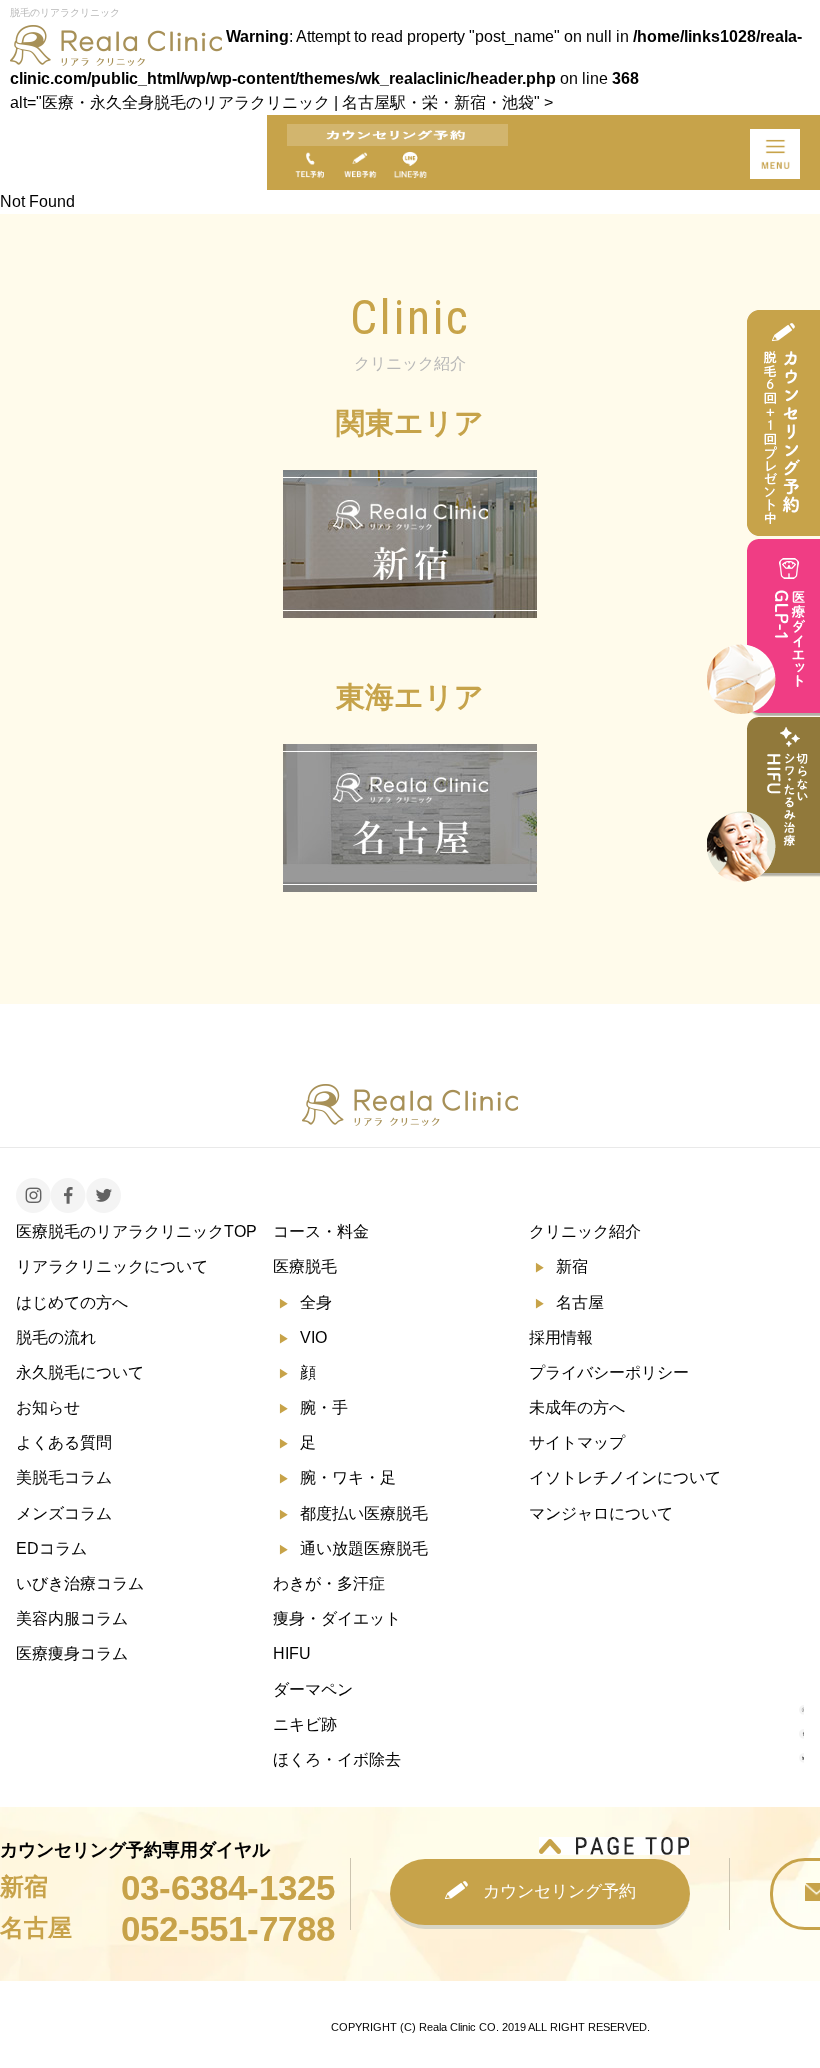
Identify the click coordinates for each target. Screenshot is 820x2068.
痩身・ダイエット (337, 1618)
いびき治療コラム (80, 1583)
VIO (313, 1337)
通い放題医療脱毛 (364, 1548)
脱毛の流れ (56, 1337)
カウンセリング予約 (559, 1891)
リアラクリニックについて (112, 1266)
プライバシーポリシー (609, 1372)
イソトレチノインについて (625, 1477)
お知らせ (48, 1407)
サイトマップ (577, 1442)
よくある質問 (64, 1442)
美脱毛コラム (64, 1477)
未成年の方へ (577, 1407)
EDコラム (51, 1548)
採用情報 (561, 1337)
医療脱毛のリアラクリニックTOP (136, 1231)
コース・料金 (321, 1231)
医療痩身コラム (72, 1653)
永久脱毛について (80, 1372)
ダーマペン (313, 1689)
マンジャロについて (601, 1513)
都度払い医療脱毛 (364, 1513)
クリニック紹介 (585, 1231)
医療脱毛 (305, 1266)
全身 (316, 1302)
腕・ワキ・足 (348, 1477)
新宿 (572, 1266)
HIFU (292, 1653)
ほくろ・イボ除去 (337, 1759)
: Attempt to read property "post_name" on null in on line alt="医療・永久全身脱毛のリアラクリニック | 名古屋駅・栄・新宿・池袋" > (406, 69)
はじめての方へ (72, 1302)
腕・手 (324, 1407)
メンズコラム (64, 1513)
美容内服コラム (72, 1618)
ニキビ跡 (305, 1724)
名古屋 (580, 1302)
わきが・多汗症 (329, 1583)
